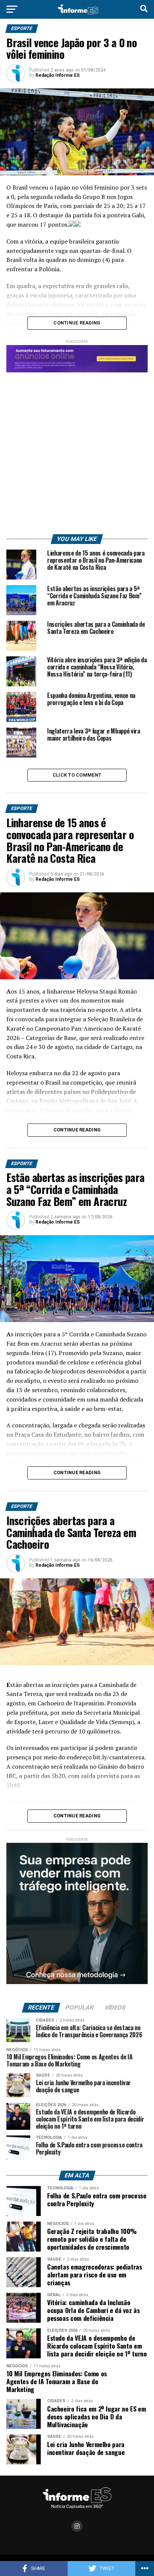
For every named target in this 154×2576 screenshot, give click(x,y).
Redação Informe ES (58, 75)
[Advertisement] (77, 450)
